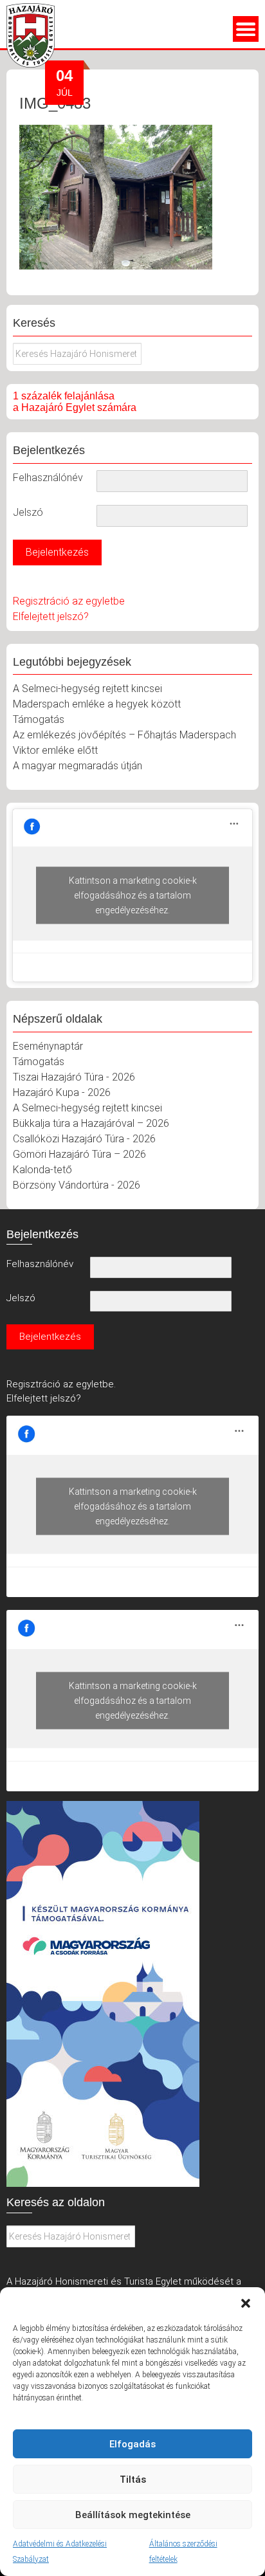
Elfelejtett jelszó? (51, 617)
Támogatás (39, 719)
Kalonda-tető (42, 1170)
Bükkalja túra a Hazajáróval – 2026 (91, 1123)
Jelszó (28, 512)
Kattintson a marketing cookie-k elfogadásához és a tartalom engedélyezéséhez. (133, 895)
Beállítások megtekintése (133, 2515)
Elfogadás (132, 2444)
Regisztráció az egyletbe (69, 601)
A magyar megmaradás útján (78, 766)
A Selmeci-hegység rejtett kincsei (87, 689)
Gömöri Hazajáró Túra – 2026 (79, 1154)
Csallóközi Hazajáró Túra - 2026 (84, 1139)
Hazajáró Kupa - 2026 (62, 1092)
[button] (246, 2303)
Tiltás (133, 2480)
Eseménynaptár (48, 1046)
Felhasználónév (48, 478)
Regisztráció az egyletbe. (61, 1384)
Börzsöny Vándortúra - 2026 (77, 1185)
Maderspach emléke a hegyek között (97, 704)
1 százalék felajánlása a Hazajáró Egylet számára (75, 402)
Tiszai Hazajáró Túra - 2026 (74, 1077)
